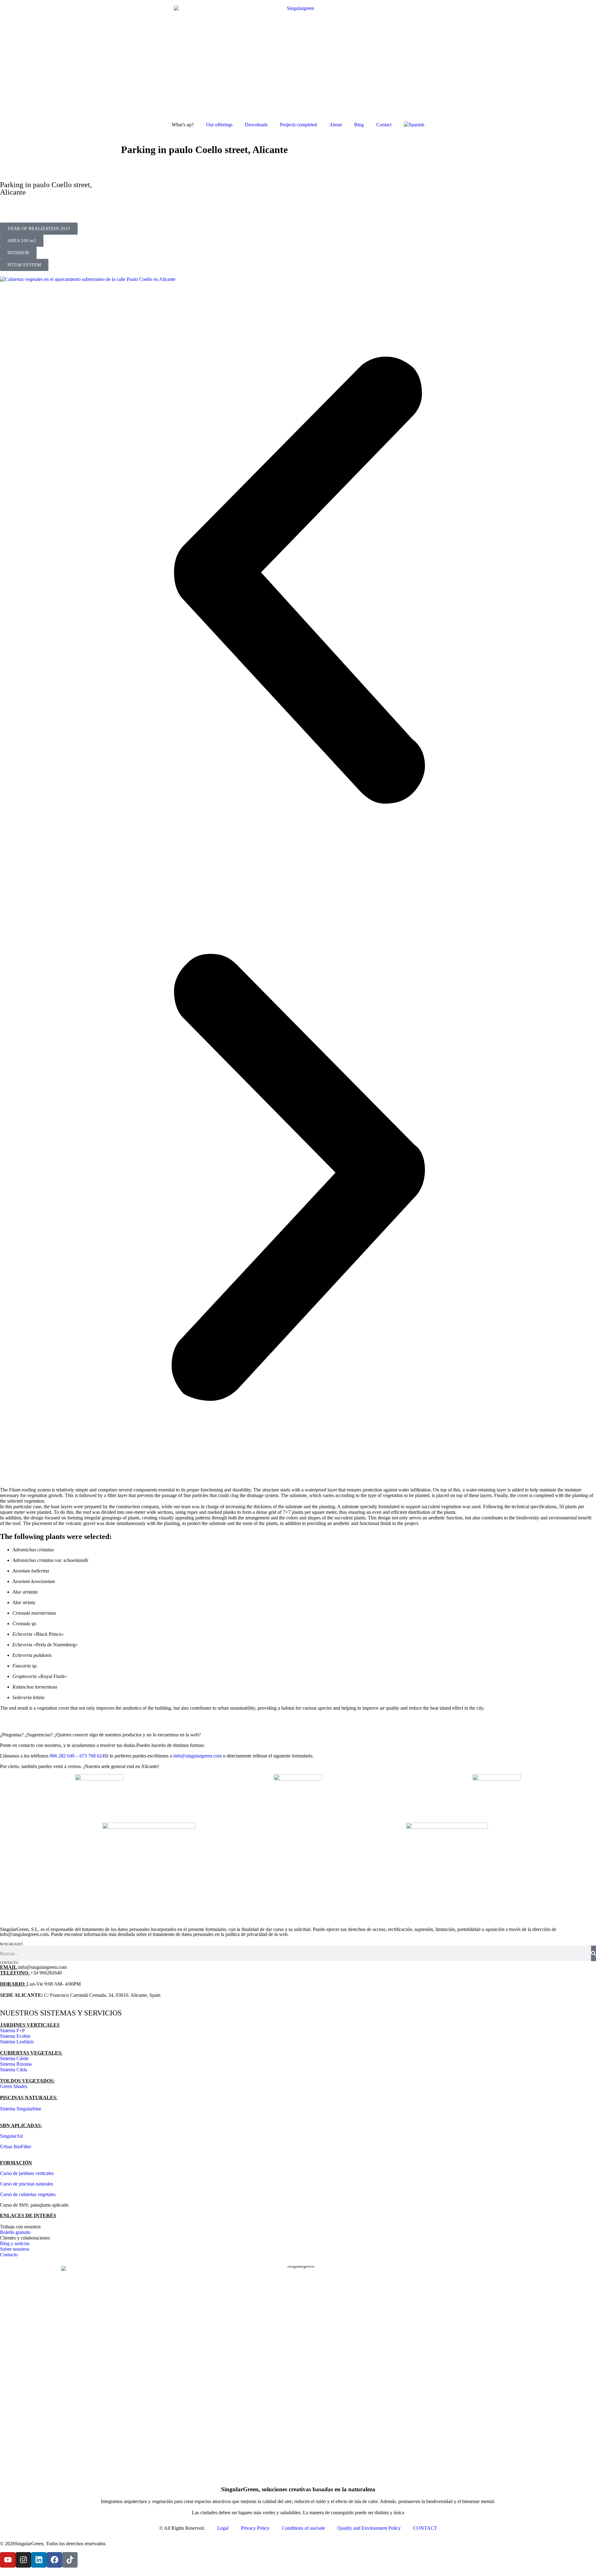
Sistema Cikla (14, 2070)
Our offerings (219, 125)
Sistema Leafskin (17, 2042)
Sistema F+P (12, 2030)
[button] (39, 229)
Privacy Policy (255, 2528)
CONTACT (425, 2528)
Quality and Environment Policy (369, 2528)
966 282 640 (62, 1756)
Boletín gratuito (15, 2232)
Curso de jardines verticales (27, 2173)
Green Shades (14, 2086)
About (336, 125)
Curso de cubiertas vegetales (28, 2194)
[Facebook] (54, 2560)
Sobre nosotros (15, 2249)
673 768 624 (92, 1756)
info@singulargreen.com (197, 1756)
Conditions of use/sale (303, 2528)
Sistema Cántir (14, 2058)
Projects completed (298, 125)
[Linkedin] (39, 2560)
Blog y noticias (15, 2243)
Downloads (256, 125)
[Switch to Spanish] (414, 125)
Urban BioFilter (16, 2147)
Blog (359, 125)
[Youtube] (8, 2560)
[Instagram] (23, 2560)
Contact (384, 125)
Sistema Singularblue (21, 2109)
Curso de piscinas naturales (27, 2184)
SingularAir (11, 2136)
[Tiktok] (70, 2560)
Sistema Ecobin (15, 2036)
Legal (223, 2528)
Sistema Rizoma (16, 2064)
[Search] (594, 1953)
